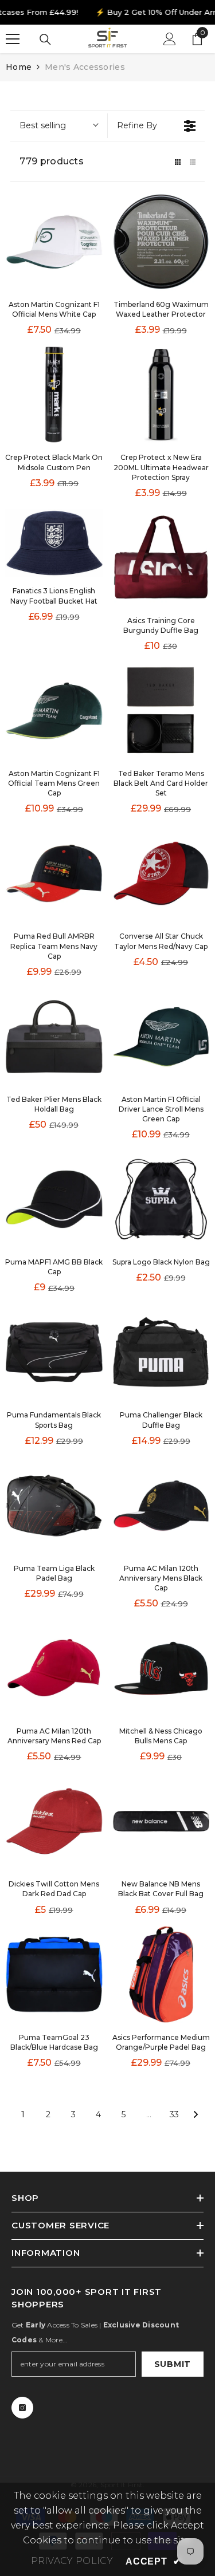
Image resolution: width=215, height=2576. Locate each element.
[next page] (196, 2114)
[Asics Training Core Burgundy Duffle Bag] (161, 558)
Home (19, 67)
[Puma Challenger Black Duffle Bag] (161, 1352)
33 (174, 2114)
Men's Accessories (85, 67)
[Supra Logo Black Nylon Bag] (161, 1199)
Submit (173, 2364)
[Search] (45, 40)
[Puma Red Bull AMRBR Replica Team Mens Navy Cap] (54, 873)
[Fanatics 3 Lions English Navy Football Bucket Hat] (54, 543)
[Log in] (170, 39)
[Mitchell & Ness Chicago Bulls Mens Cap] (161, 1668)
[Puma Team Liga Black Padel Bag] (54, 1506)
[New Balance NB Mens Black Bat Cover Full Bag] (161, 1821)
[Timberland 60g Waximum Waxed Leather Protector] (161, 242)
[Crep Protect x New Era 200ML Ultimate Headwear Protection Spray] (161, 395)
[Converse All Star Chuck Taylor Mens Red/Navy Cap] (161, 873)
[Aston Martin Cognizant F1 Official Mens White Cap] (54, 242)
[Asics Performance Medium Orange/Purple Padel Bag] (161, 1974)
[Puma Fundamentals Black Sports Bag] (54, 1352)
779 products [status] (52, 161)
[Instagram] (22, 2408)
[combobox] (58, 126)
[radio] (178, 161)
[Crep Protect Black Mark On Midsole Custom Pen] (54, 395)
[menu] (13, 39)
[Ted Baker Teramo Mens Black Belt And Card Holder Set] (161, 711)
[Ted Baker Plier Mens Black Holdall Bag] (54, 1037)
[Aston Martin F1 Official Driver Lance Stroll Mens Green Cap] (161, 1037)
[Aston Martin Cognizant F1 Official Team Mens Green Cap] (54, 711)
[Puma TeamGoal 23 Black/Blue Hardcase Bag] (54, 1974)
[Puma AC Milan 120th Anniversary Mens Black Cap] (161, 1506)
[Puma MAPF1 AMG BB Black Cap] (54, 1199)
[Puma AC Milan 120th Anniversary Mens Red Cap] (54, 1668)
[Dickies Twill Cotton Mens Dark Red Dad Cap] (54, 1821)
